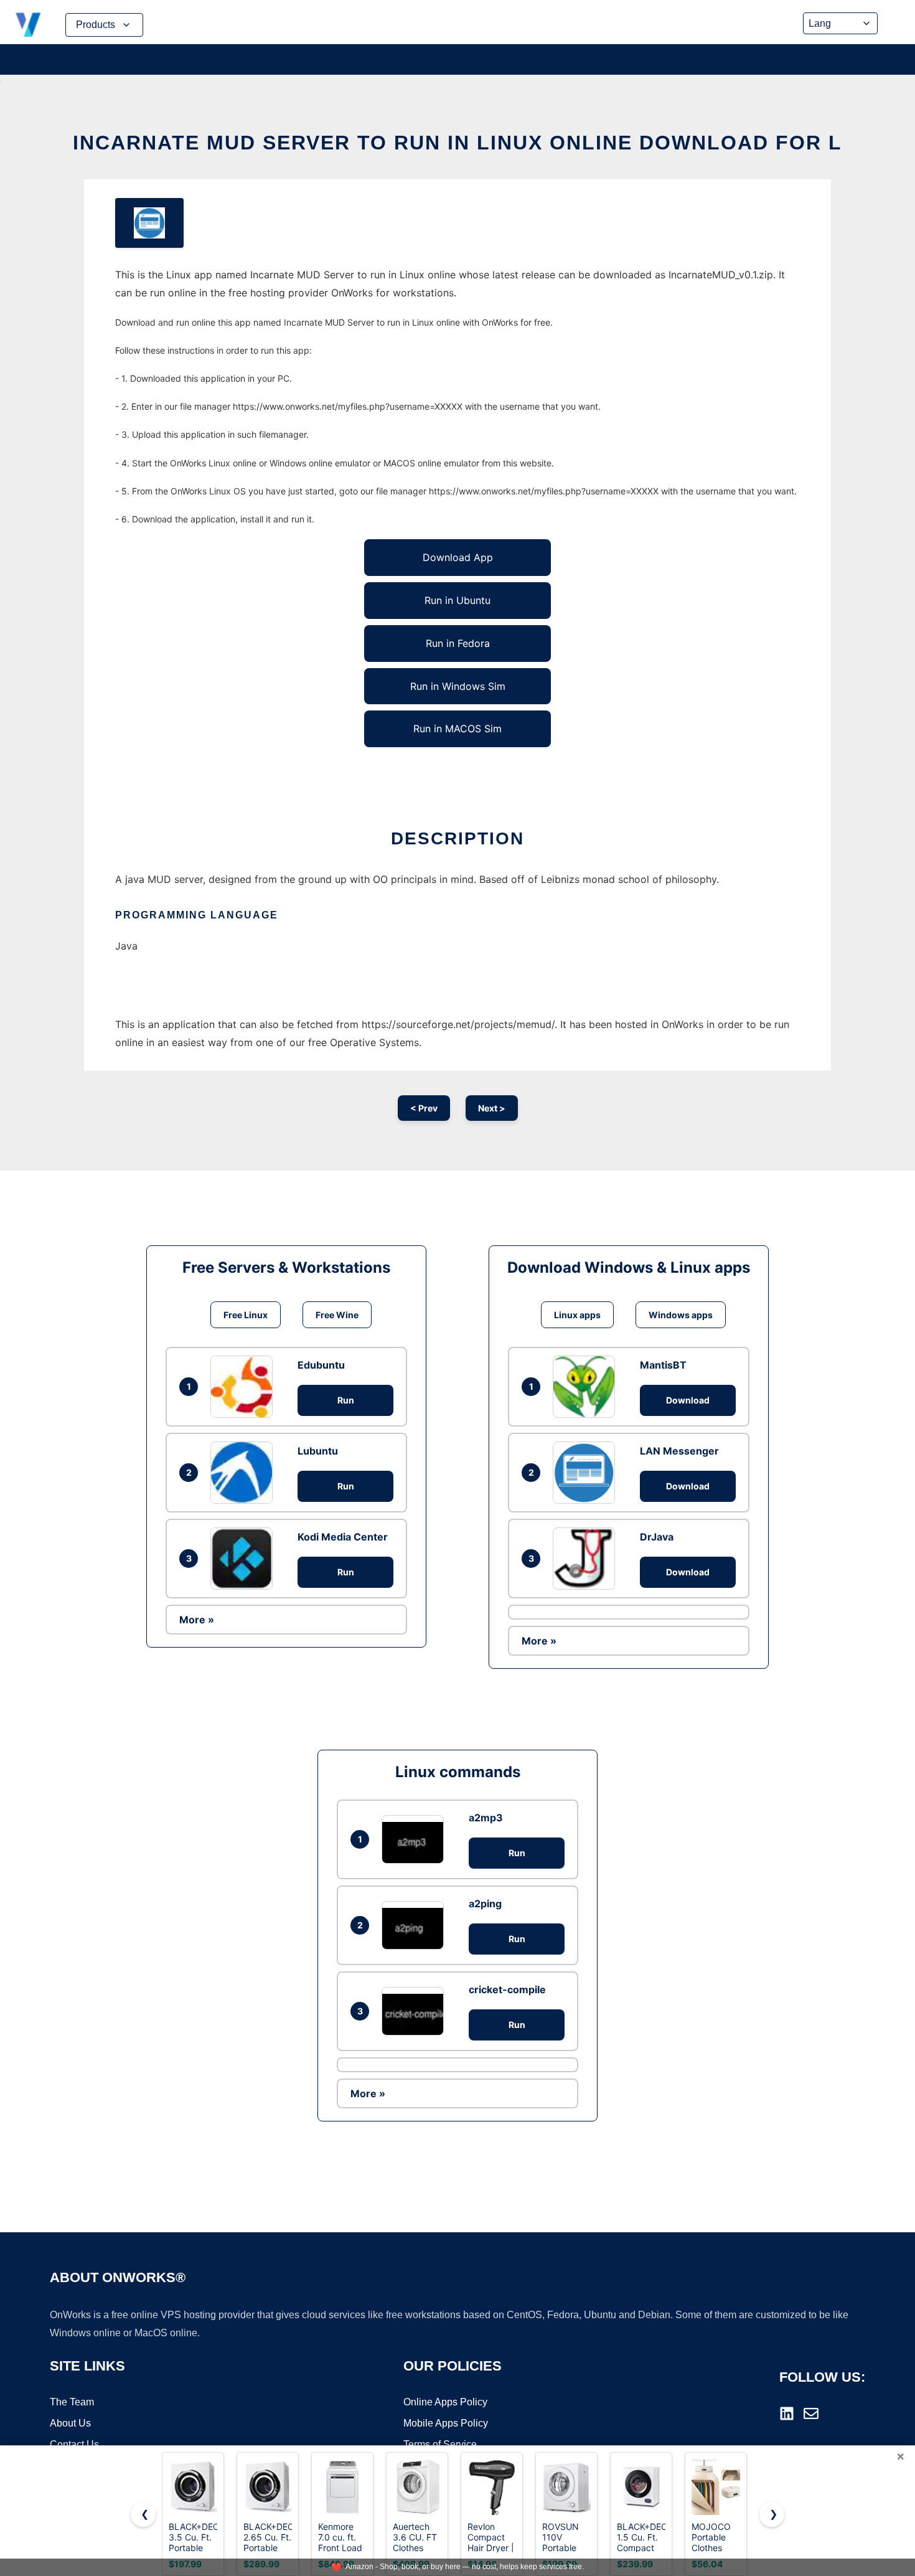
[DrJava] (587, 1559)
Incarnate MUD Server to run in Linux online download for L (457, 143)
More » (197, 1620)
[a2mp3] (416, 1839)
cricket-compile (507, 1989)
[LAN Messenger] (587, 1473)
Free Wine (337, 1315)
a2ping (485, 1904)
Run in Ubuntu (457, 600)
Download (688, 1400)
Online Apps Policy (445, 2402)
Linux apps (577, 1315)
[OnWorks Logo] (28, 25)
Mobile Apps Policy (446, 2423)
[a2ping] (416, 1925)
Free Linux (246, 1315)
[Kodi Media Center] (245, 1559)
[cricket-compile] (416, 2011)
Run (346, 1400)
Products (96, 25)
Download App (458, 557)
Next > (492, 1108)
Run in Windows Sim (458, 686)
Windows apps (681, 1315)
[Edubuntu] (245, 1387)
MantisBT (663, 1365)
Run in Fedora (458, 643)
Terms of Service (440, 2444)
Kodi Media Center (343, 1537)
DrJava (657, 1537)
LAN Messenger (679, 1451)
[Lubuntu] (245, 1473)
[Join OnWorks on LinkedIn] (787, 2413)
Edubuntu (321, 1365)
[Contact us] (811, 2413)
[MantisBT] (587, 1387)
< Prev (424, 1108)
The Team (72, 2402)
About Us (70, 2423)
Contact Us (74, 2444)
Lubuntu (318, 1451)
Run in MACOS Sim (457, 729)
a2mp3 (486, 1818)
